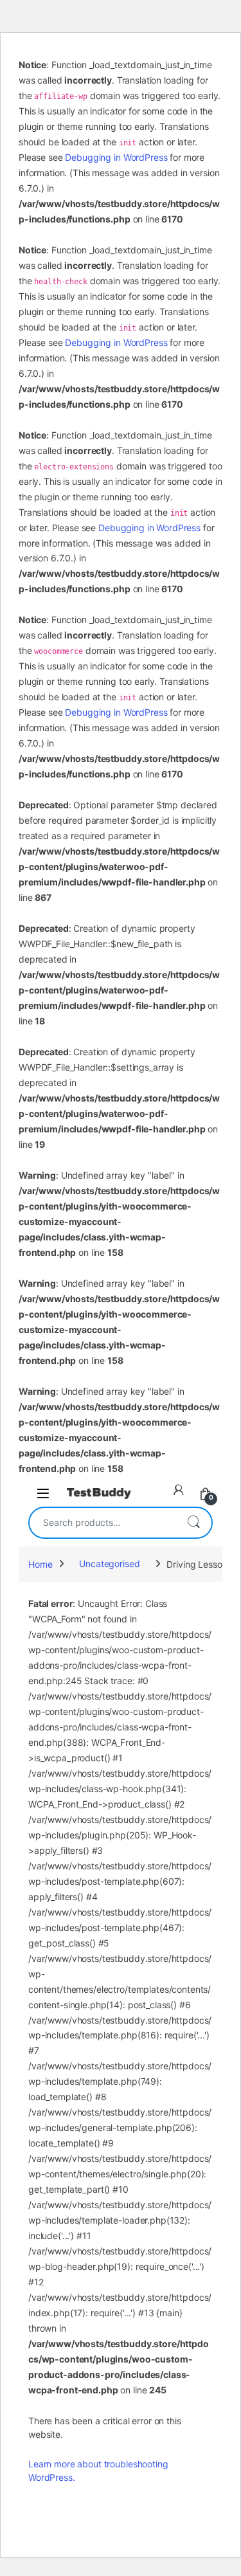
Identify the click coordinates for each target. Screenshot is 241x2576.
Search (193, 1523)
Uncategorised (109, 1564)
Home (40, 1564)
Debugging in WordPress (116, 157)
